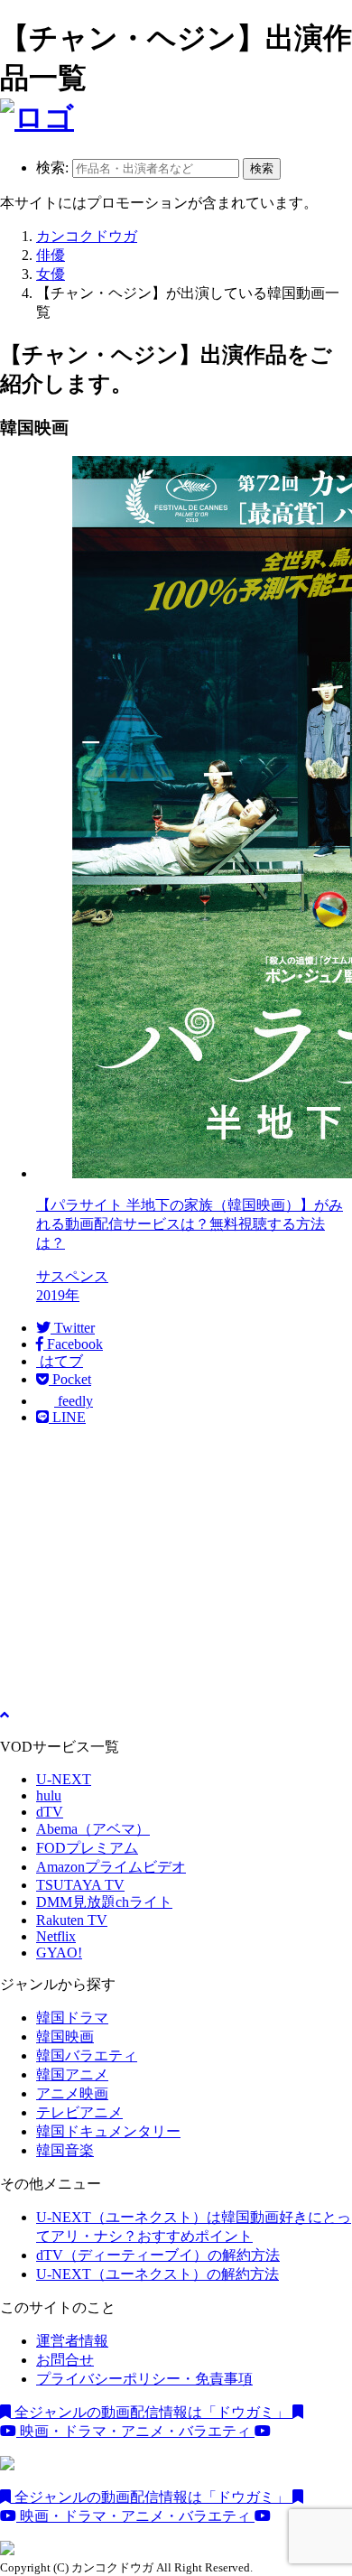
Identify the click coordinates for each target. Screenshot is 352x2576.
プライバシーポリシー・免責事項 (144, 2379)
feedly (74, 1401)
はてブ (60, 1361)
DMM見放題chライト (104, 1902)
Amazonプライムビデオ (111, 1867)
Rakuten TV (72, 1920)
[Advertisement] (176, 1567)
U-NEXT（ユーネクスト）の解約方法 (157, 2274)
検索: (52, 167)
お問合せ (65, 2360)
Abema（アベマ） (93, 1829)
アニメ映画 (72, 2093)
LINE (67, 1417)
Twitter (73, 1328)
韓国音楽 (65, 2150)
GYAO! (59, 1953)
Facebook (73, 1344)
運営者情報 (72, 2341)
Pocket (70, 1379)
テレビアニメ (79, 2112)
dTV (50, 1812)
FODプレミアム (87, 1848)
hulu (49, 1795)
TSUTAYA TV (80, 1885)
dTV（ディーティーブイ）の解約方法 (158, 2255)
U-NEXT (64, 1779)
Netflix (56, 1936)
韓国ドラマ (72, 2018)
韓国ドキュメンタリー (108, 2131)
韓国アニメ (72, 2074)
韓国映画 (65, 2037)
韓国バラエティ (87, 2055)
